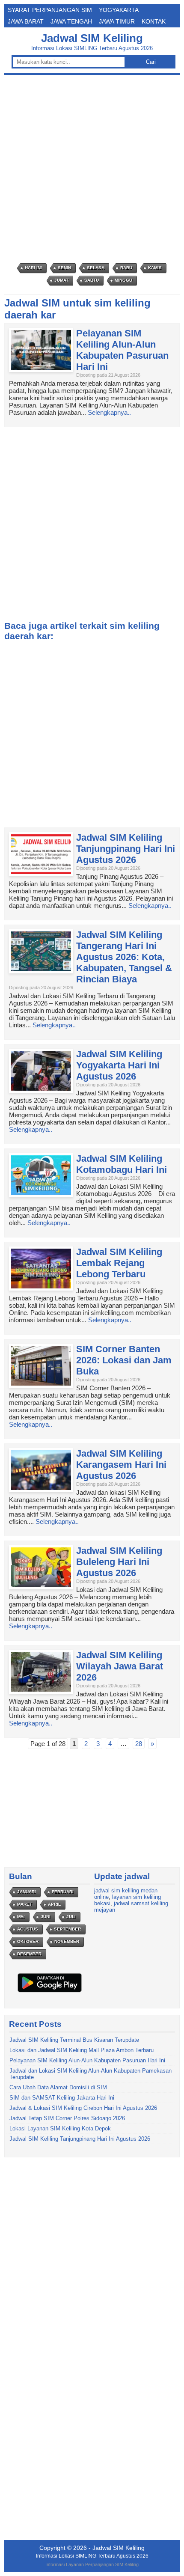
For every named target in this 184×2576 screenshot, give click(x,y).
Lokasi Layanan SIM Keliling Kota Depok (60, 2128)
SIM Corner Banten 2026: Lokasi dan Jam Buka (124, 1360)
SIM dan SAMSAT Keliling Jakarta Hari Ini (62, 2098)
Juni (46, 1917)
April (54, 1904)
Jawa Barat (26, 21)
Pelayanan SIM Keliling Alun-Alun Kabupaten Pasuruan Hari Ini (122, 350)
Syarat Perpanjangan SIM (50, 10)
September (67, 1929)
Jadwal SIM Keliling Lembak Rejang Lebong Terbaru (119, 1263)
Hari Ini (33, 268)
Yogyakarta (119, 10)
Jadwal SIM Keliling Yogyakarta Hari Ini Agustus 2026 (119, 1065)
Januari (27, 1892)
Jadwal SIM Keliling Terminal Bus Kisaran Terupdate (74, 2040)
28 (139, 1744)
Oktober (28, 1941)
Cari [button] (151, 62)
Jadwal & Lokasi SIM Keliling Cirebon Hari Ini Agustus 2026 (83, 2108)
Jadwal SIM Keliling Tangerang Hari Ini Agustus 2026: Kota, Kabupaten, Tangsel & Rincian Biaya (124, 957)
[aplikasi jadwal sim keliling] (50, 1992)
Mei (21, 1917)
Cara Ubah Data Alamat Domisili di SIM (58, 2087)
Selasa (96, 268)
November (67, 1941)
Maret (25, 1904)
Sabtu (92, 280)
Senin (64, 268)
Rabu (126, 268)
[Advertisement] (92, 169)
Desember (29, 1954)
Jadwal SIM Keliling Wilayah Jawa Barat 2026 (120, 1666)
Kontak (154, 21)
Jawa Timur (117, 21)
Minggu (123, 280)
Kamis (155, 268)
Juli (71, 1917)
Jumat (61, 280)
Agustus (28, 1929)
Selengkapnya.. (109, 412)
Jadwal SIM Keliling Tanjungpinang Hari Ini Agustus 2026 (126, 849)
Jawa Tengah (71, 21)
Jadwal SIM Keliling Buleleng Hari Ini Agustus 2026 (119, 1562)
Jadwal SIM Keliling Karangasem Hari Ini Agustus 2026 (121, 1465)
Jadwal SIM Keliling (92, 38)
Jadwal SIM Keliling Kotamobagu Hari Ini (122, 1164)
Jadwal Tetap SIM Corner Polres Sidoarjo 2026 (67, 2118)
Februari (63, 1892)
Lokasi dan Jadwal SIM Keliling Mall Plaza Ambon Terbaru (82, 2050)
